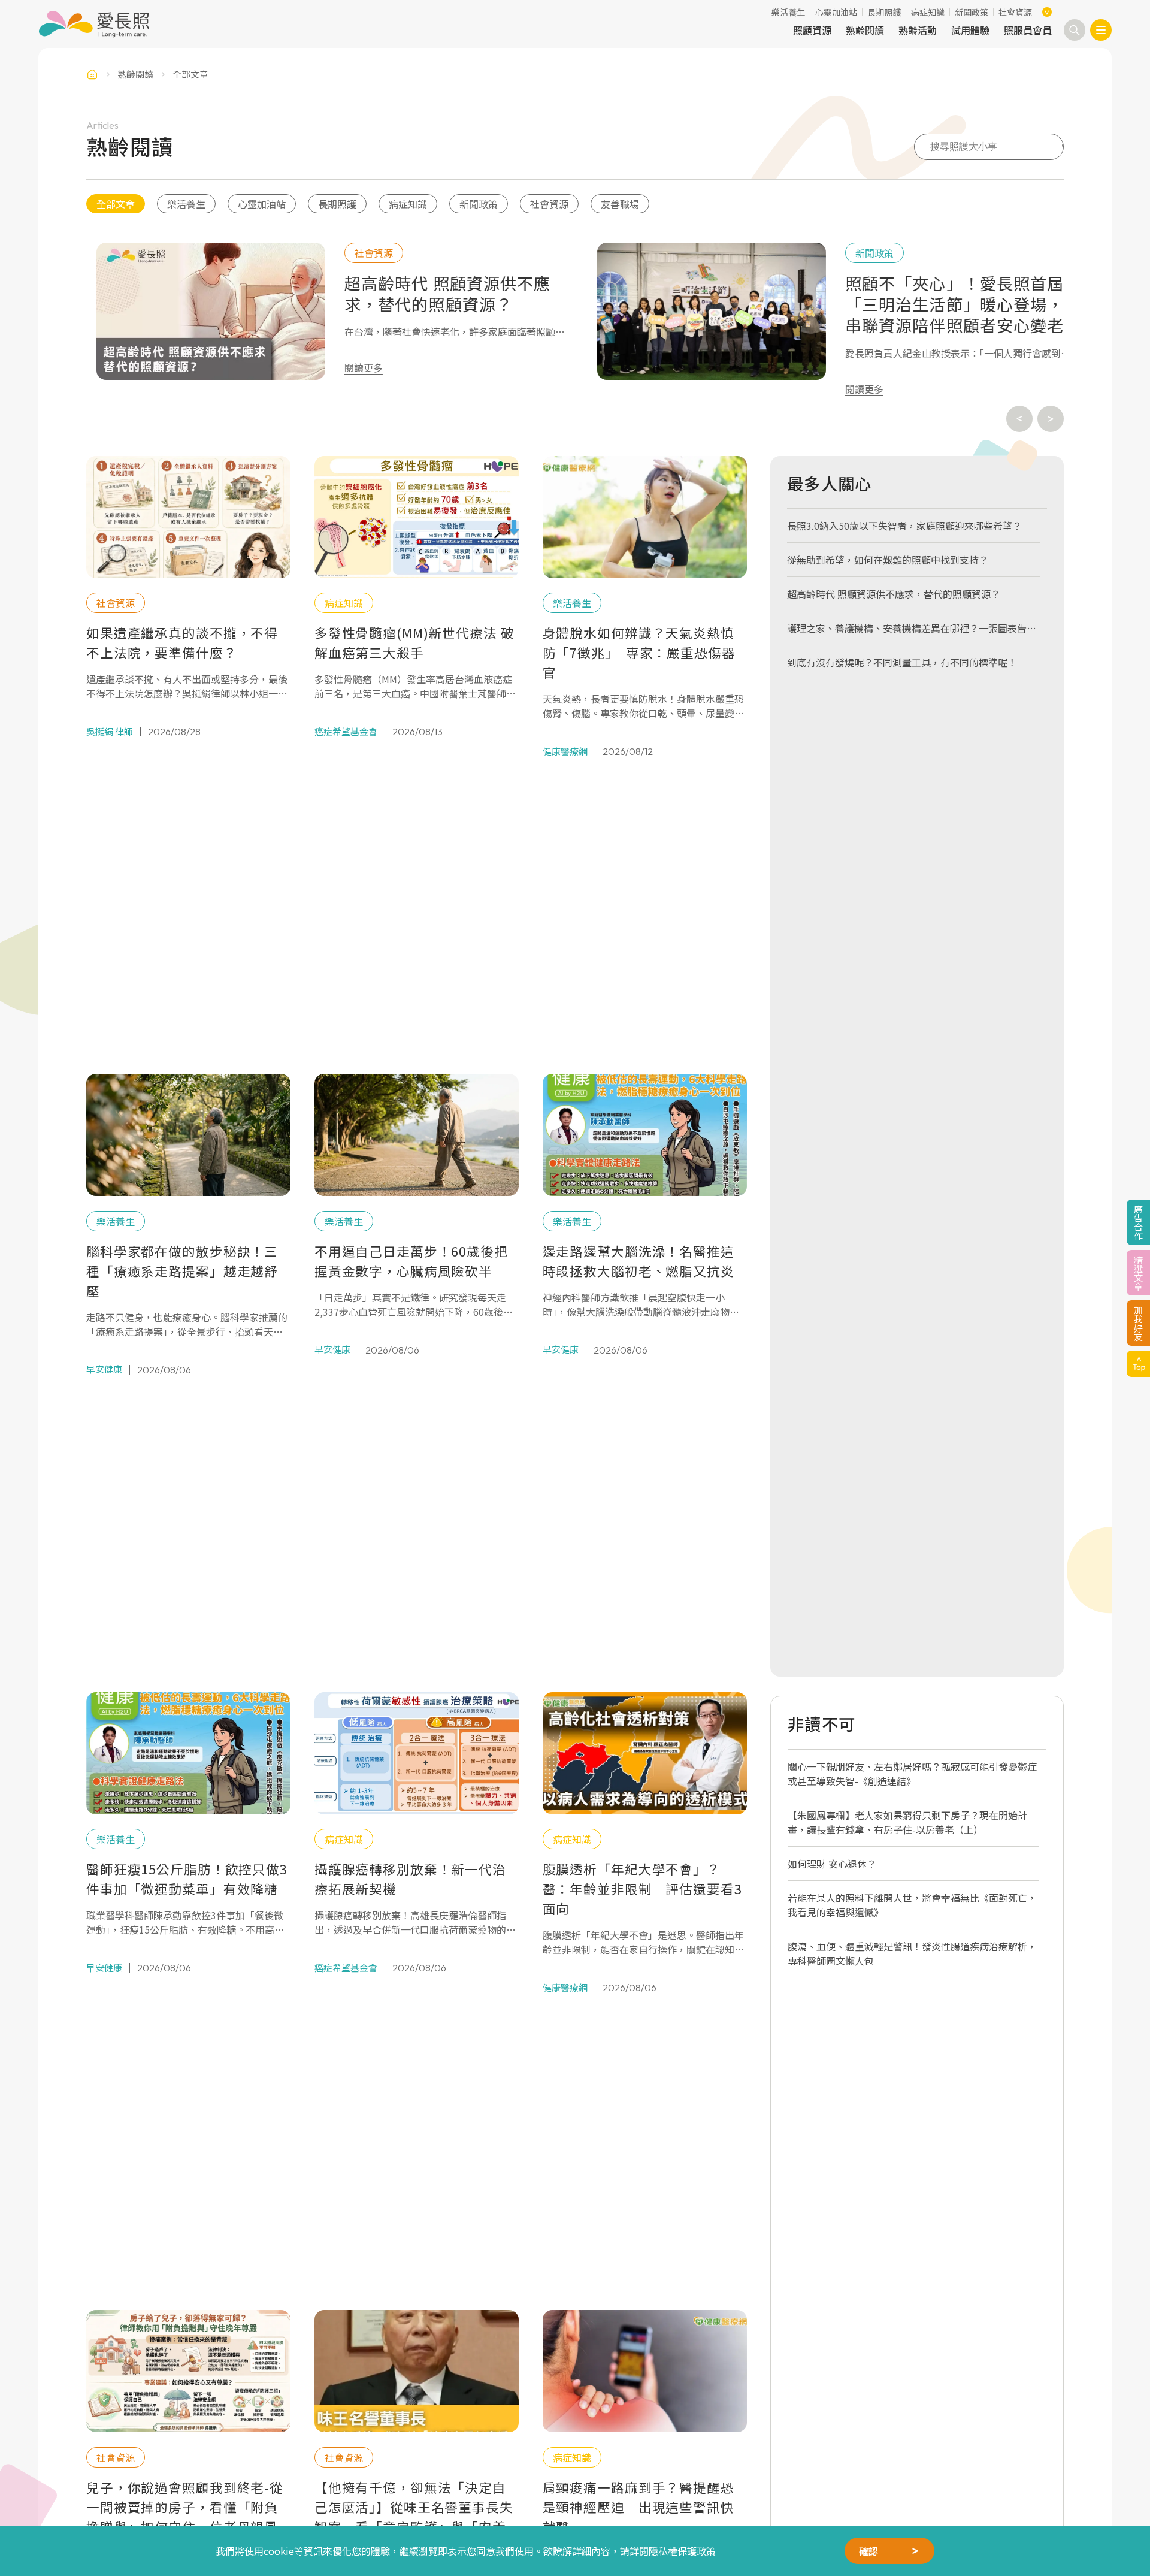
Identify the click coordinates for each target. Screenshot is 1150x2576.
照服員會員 (1028, 30)
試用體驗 (970, 30)
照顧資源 (812, 30)
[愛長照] (94, 24)
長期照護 (884, 12)
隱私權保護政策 (682, 2551)
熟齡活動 (918, 30)
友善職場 (620, 204)
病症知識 (928, 12)
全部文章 (116, 204)
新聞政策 (972, 12)
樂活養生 (788, 12)
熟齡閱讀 (865, 30)
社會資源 (1015, 12)
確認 (868, 2551)
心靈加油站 (836, 12)
